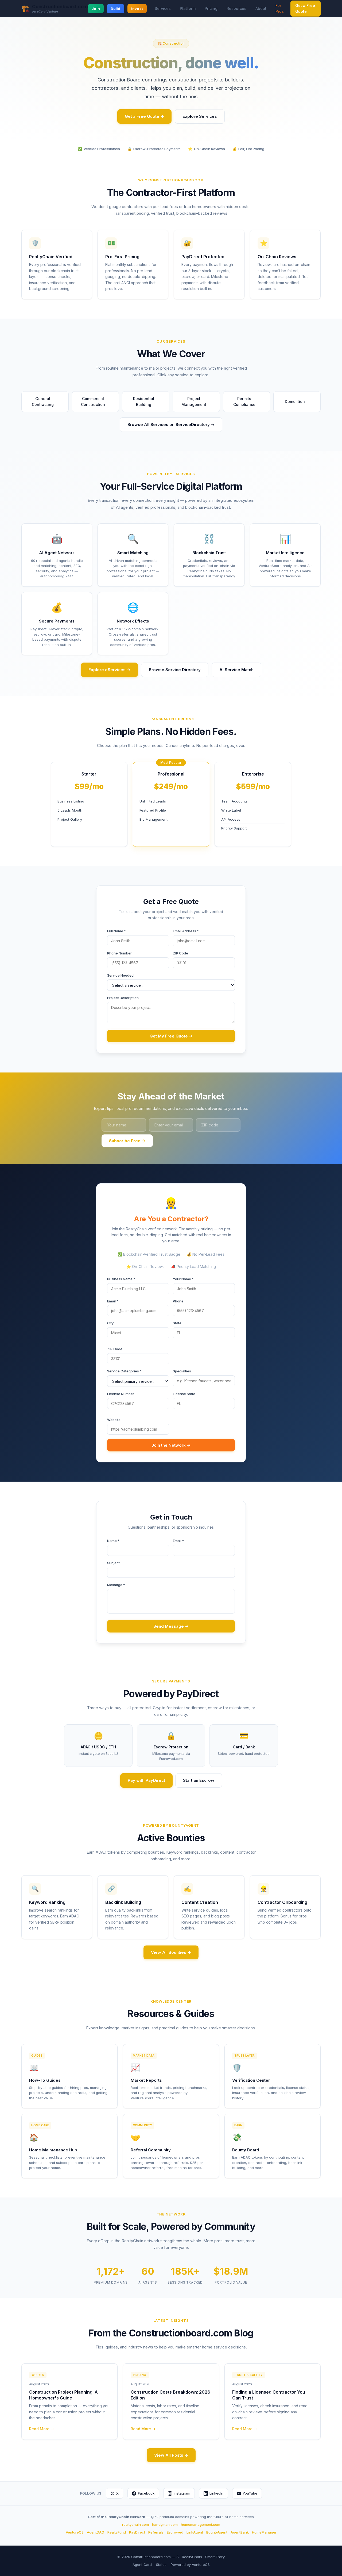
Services (163, 8)
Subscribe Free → (127, 1141)
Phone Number (119, 953)
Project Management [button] (198, 402)
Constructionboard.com (60, 7)
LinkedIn (216, 2493)
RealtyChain (192, 2557)
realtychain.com (135, 2524)
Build (115, 9)
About (261, 8)
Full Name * (116, 931)
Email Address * (186, 931)
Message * (116, 1585)
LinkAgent (195, 2532)
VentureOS (75, 2532)
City (110, 1323)
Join (96, 9)
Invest (137, 9)
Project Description (123, 998)
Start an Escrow (199, 1780)
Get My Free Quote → (171, 1036)
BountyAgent (217, 2532)
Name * (113, 1541)
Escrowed (175, 2532)
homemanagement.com (201, 2524)
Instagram (182, 2493)
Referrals (156, 2532)
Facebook (146, 2493)
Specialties (182, 1371)
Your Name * (183, 1279)
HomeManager (264, 2532)
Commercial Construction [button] (98, 402)
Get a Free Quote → (144, 116)
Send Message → (171, 1626)
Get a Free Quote (305, 8)
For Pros (280, 8)
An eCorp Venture (45, 12)
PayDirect (137, 2532)
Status (161, 2565)
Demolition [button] (297, 402)
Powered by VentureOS (190, 2565)
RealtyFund (117, 2532)
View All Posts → (171, 2455)
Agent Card (142, 2565)
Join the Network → (171, 1445)
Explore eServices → (109, 670)
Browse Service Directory (175, 670)
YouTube (250, 2493)
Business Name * (121, 1279)
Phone (178, 1301)
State (177, 1323)
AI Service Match (236, 670)
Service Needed (120, 975)
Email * (113, 1301)
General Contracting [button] (48, 402)
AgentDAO (96, 2532)
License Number (121, 1394)
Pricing (211, 8)
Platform (188, 8)
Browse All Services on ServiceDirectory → (171, 424)
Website (114, 1420)
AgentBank (240, 2532)
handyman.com (165, 2524)
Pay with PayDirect (146, 1780)
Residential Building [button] (149, 402)
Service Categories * (124, 1371)
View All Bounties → (171, 1952)
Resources (236, 8)
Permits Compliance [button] (249, 402)
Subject (113, 1563)
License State (184, 1394)
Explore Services (200, 116)
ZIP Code (180, 953)
